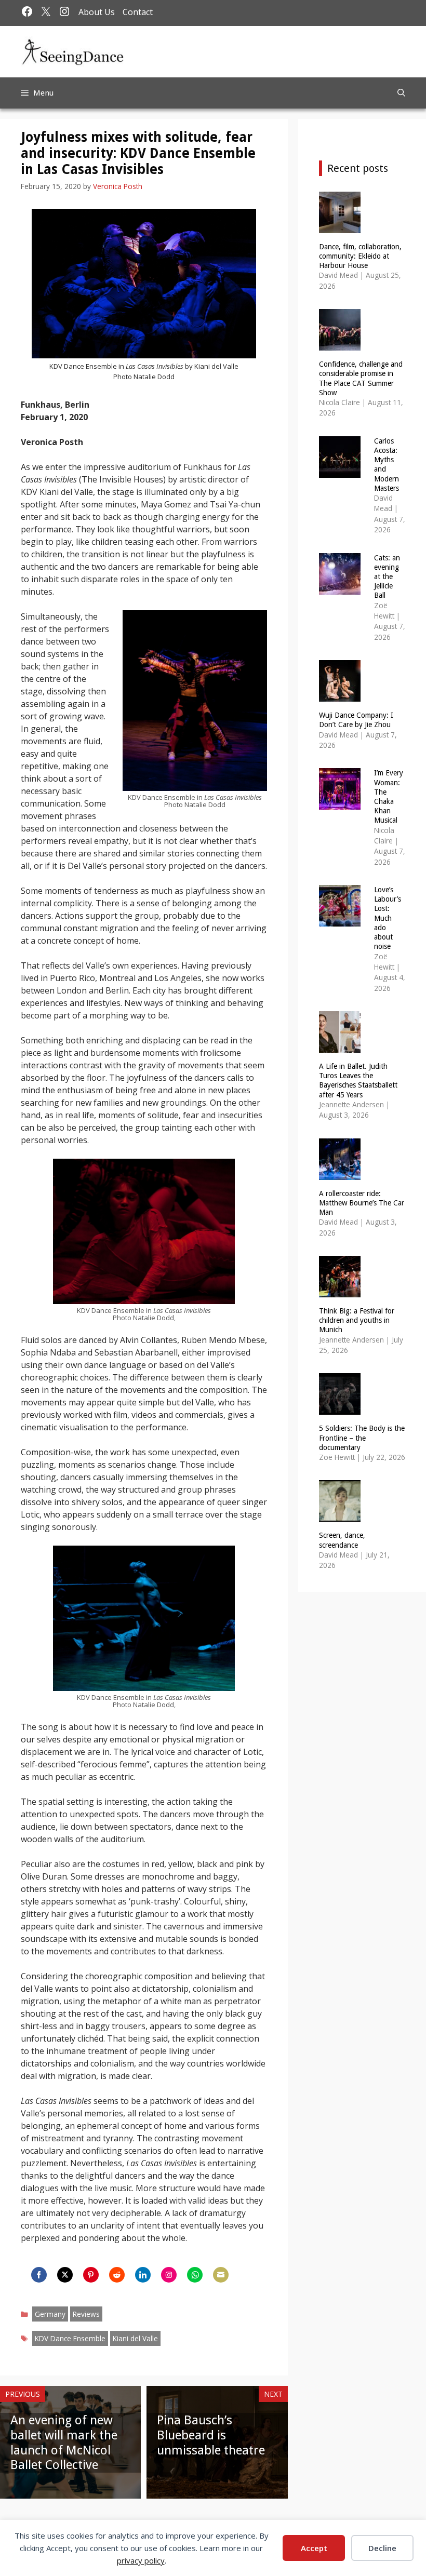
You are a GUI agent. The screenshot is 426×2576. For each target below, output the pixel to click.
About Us (97, 12)
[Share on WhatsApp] (195, 2275)
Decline (382, 2548)
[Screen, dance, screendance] (340, 1515)
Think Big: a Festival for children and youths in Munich (357, 1320)
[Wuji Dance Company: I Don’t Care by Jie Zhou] (340, 695)
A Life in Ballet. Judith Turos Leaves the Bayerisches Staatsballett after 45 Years (358, 1081)
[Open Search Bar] (401, 93)
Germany (50, 2314)
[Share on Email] (221, 2275)
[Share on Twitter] (65, 2275)
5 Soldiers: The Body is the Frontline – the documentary (362, 1438)
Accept (314, 2548)
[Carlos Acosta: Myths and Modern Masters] (340, 471)
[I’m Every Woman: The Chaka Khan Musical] (340, 803)
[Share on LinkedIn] (143, 2275)
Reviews (86, 2314)
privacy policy (141, 2560)
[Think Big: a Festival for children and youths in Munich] (340, 1291)
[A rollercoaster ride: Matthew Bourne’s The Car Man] (340, 1173)
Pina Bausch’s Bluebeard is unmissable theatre (211, 2435)
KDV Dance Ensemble (70, 2338)
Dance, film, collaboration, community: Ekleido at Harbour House (360, 256)
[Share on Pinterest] (91, 2275)
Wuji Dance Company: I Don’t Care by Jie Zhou (356, 720)
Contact (138, 12)
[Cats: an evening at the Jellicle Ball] (340, 588)
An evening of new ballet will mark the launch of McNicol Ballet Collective (64, 2443)
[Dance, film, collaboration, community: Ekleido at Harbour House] (340, 226)
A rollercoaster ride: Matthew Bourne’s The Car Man (362, 1203)
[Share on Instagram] (169, 2275)
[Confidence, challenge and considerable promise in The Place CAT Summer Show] (340, 344)
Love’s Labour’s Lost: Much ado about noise (388, 918)
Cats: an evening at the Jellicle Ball (387, 577)
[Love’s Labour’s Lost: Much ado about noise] (340, 920)
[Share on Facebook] (39, 2275)
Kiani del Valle (135, 2338)
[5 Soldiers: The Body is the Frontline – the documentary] (340, 1408)
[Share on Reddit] (117, 2275)
